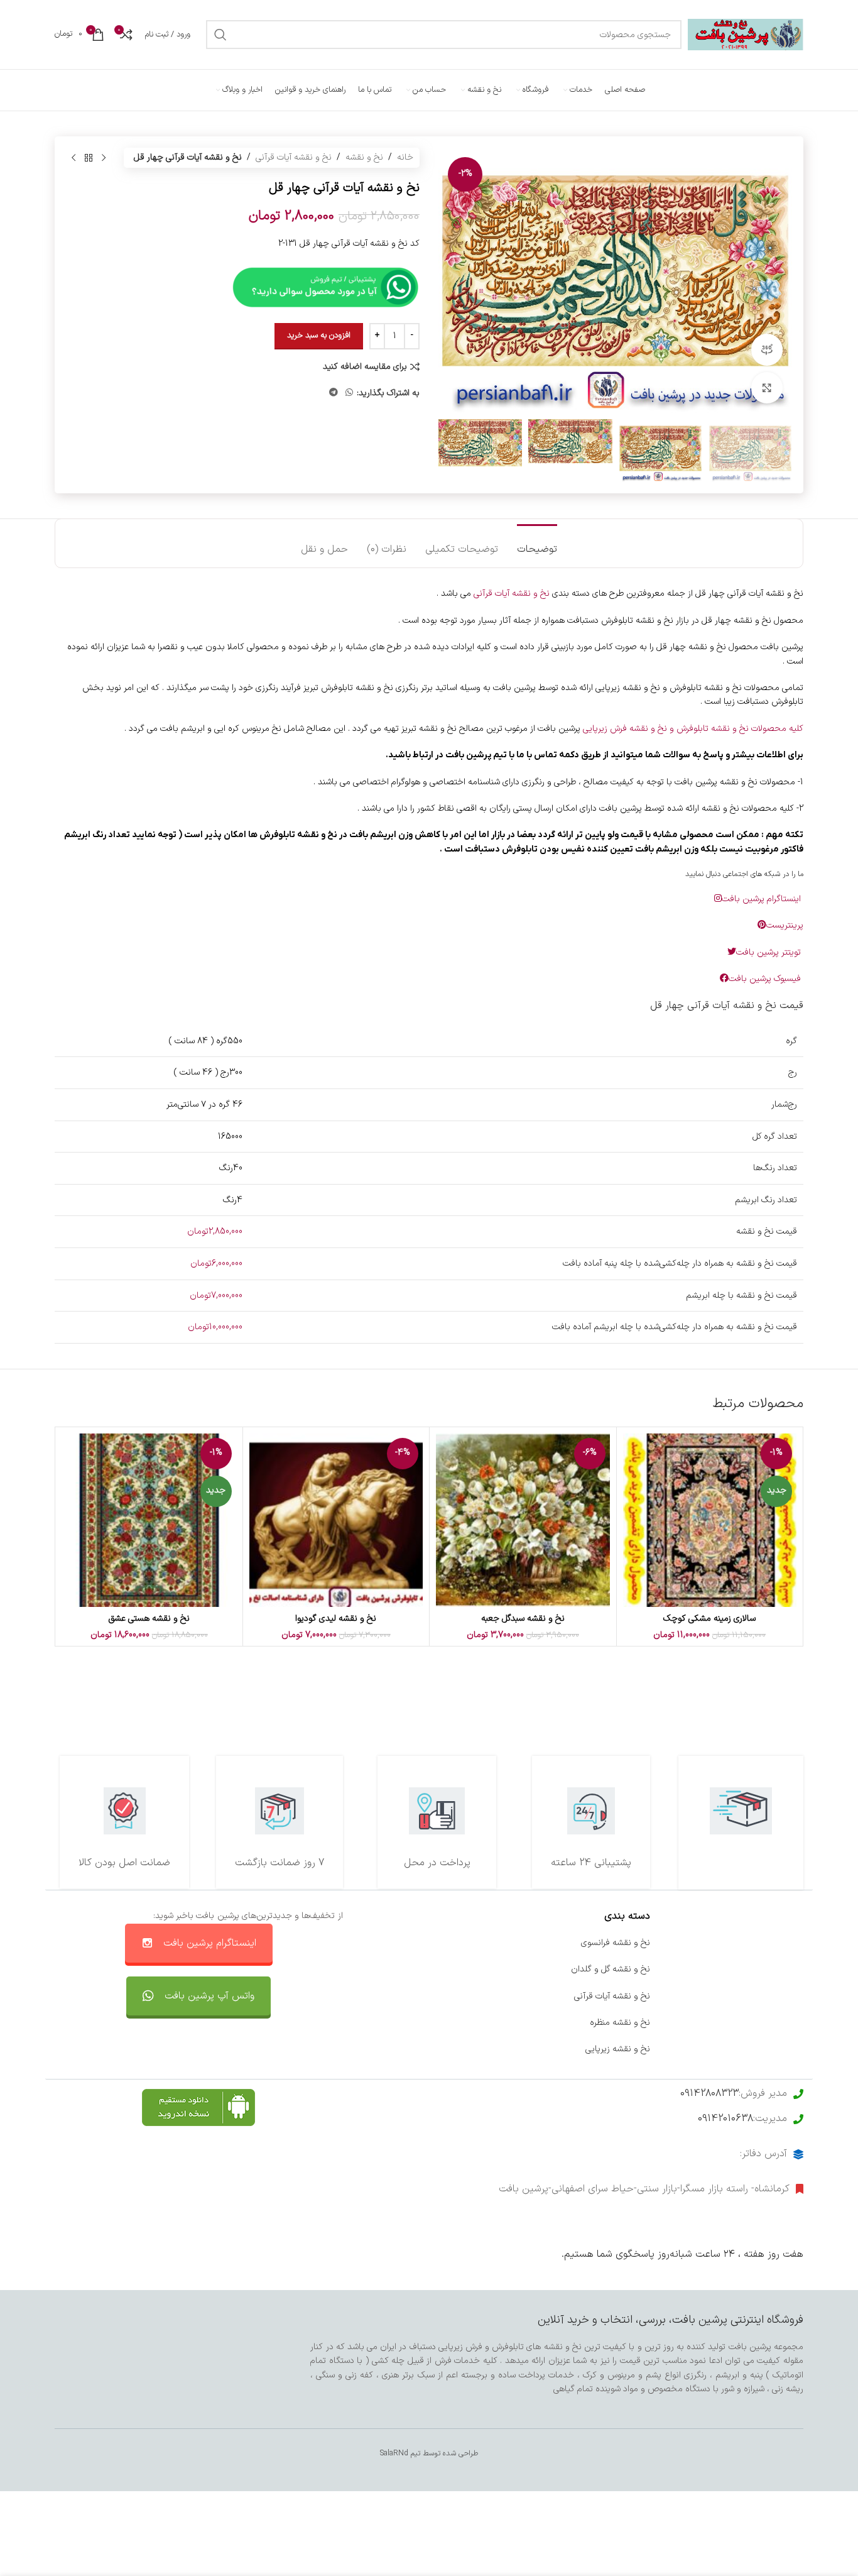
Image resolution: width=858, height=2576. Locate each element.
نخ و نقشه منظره (620, 2023)
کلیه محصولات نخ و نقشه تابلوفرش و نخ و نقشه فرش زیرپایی (693, 729)
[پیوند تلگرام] (334, 393)
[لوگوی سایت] (746, 34)
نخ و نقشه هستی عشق (149, 1619)
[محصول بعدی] (73, 158)
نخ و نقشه (364, 157)
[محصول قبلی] (104, 158)
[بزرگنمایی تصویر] (767, 388)
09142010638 (725, 2118)
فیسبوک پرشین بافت (766, 979)
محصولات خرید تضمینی (761, 2049)
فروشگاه (789, 1996)
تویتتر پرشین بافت (770, 952)
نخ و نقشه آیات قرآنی (294, 157)
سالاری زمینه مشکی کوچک (709, 1619)
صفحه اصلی (781, 1943)
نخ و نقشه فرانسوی (616, 1943)
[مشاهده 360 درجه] (767, 349)
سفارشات (481, 1969)
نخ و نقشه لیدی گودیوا (336, 1619)
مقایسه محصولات (464, 2023)
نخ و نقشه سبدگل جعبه (523, 1619)
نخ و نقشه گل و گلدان (611, 1969)
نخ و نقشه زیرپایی (618, 2049)
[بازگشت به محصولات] (89, 158)
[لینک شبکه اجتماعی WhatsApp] (349, 393)
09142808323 (709, 2093)
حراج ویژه (787, 2023)
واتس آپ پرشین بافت (209, 1996)
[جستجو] (220, 35)
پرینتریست (785, 925)
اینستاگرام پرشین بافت (763, 899)
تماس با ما (477, 1943)
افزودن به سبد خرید (319, 336)
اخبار (795, 1969)
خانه (405, 157)
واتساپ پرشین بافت (461, 1996)
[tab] (537, 543)
